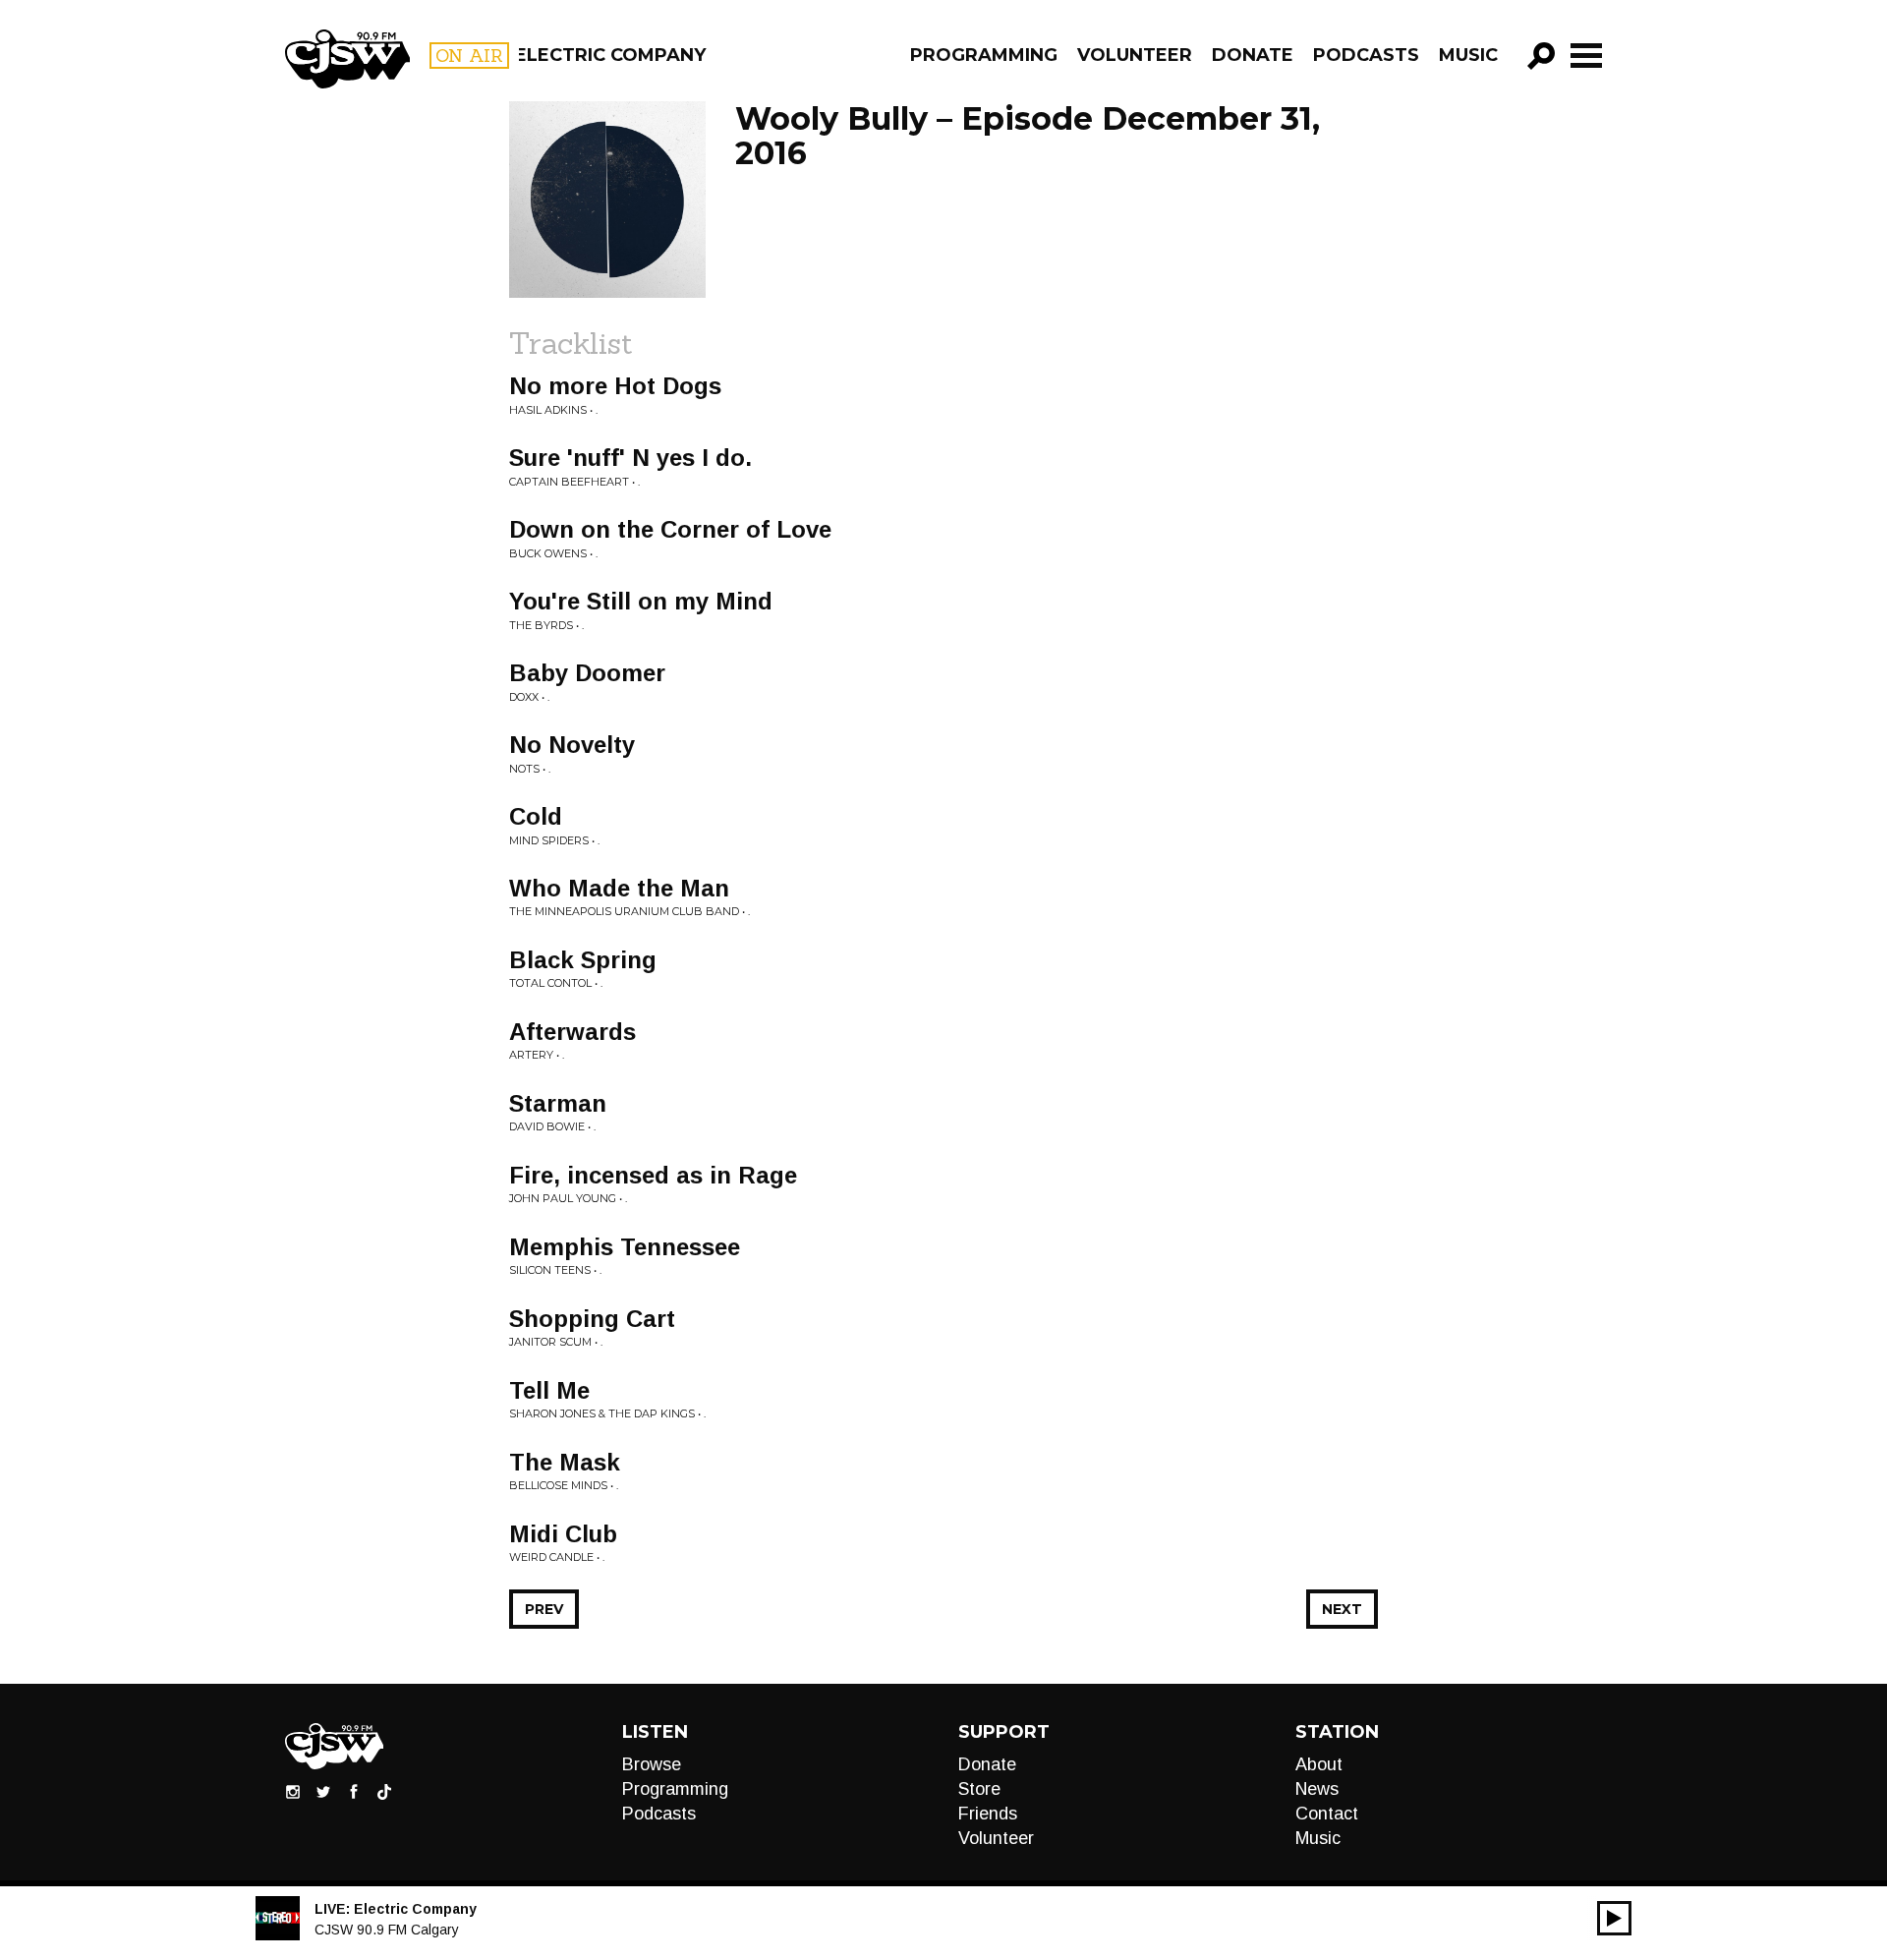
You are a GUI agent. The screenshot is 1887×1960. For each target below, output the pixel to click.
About (1319, 1764)
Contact (1327, 1814)
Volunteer (1135, 55)
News (1317, 1789)
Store (979, 1789)
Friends (988, 1814)
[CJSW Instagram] (293, 1791)
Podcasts (1366, 55)
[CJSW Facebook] (354, 1791)
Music (1468, 55)
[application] (1614, 1918)
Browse (652, 1764)
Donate (1253, 55)
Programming (984, 55)
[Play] (1614, 1918)
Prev (544, 1609)
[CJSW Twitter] (323, 1791)
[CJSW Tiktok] (384, 1791)
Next (1342, 1609)
